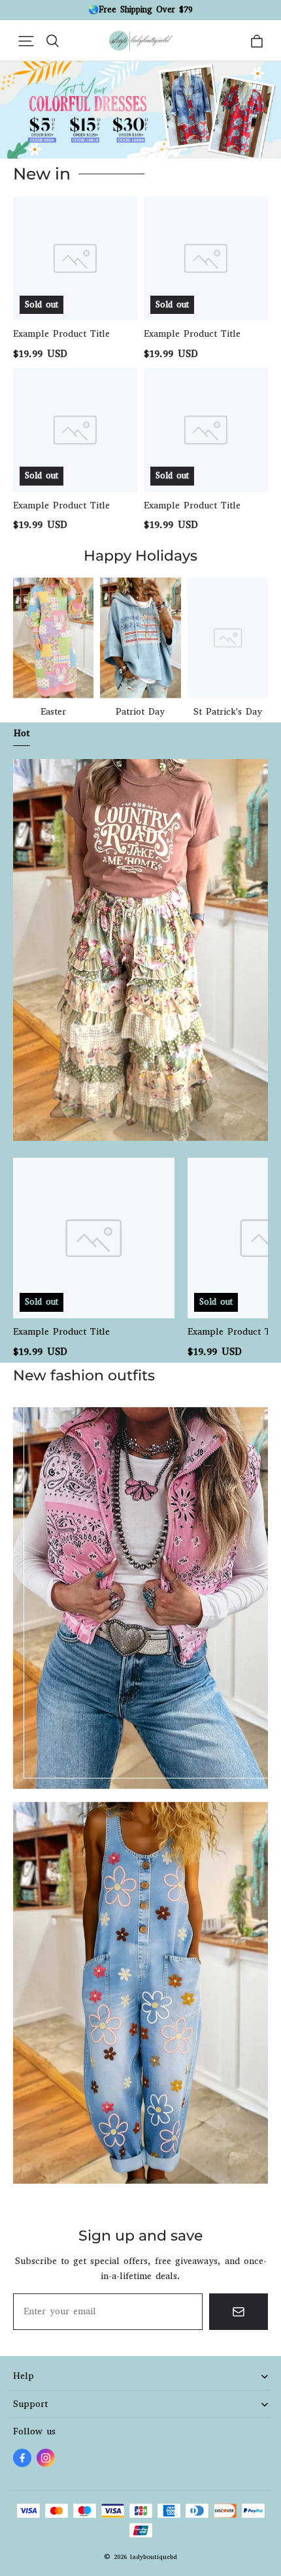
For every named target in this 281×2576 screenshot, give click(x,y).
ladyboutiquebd (154, 2557)
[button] (26, 41)
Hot (22, 733)
